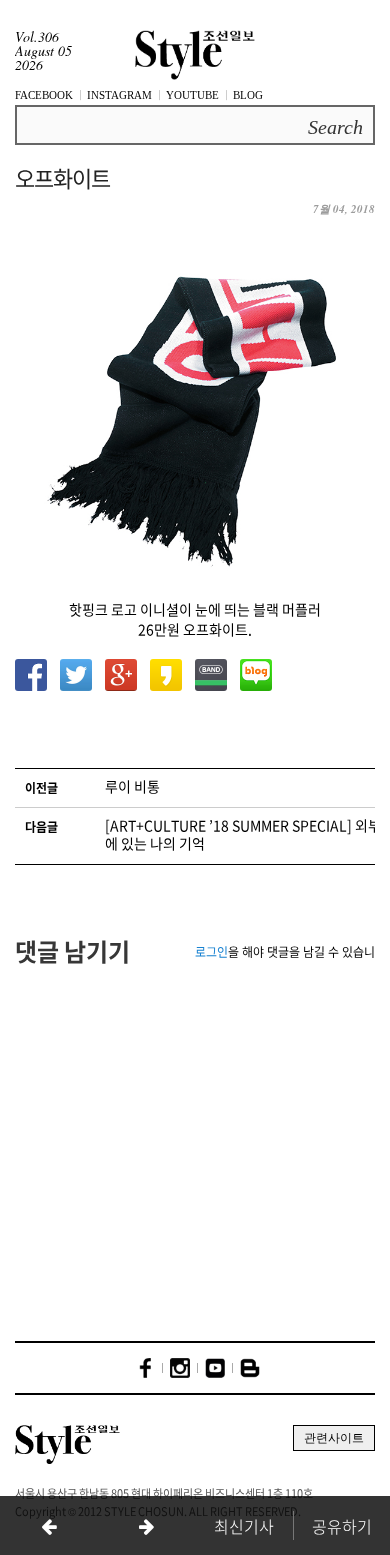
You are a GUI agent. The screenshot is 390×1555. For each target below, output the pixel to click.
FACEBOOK (44, 95)
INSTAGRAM (119, 95)
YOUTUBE (192, 95)
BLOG (248, 95)
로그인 (211, 952)
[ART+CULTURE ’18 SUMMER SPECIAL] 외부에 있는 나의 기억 (243, 834)
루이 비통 (132, 786)
